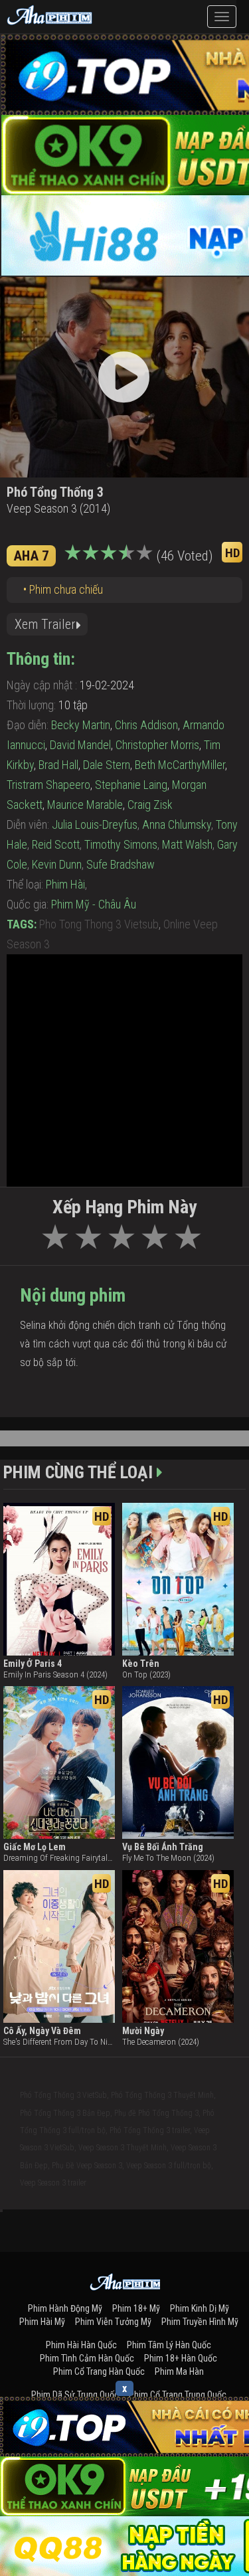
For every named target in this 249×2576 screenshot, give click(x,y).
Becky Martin (81, 725)
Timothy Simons (121, 844)
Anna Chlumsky (177, 824)
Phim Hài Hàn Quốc (81, 2345)
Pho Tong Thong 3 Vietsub (99, 924)
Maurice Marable (85, 805)
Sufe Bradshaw (121, 864)
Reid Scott (56, 844)
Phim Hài (65, 884)
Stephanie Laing (131, 785)
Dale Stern (107, 765)
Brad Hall (58, 765)
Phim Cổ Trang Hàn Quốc (99, 2371)
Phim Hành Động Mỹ (65, 2308)
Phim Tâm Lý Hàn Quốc (169, 2345)
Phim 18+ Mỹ (136, 2308)
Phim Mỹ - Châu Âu (94, 904)
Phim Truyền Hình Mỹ (200, 2322)
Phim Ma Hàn (179, 2371)
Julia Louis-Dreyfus (95, 824)
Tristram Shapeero (48, 785)
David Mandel (80, 745)
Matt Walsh (187, 844)
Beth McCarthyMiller (180, 765)
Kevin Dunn (57, 864)
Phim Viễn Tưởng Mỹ (113, 2322)
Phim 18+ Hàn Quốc (181, 2358)
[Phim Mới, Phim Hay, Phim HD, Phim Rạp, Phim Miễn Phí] (50, 13)
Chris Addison (146, 725)
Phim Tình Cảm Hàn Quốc (87, 2358)
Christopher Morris (157, 745)
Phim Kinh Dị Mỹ (200, 2308)
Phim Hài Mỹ (42, 2322)
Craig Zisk (150, 805)
